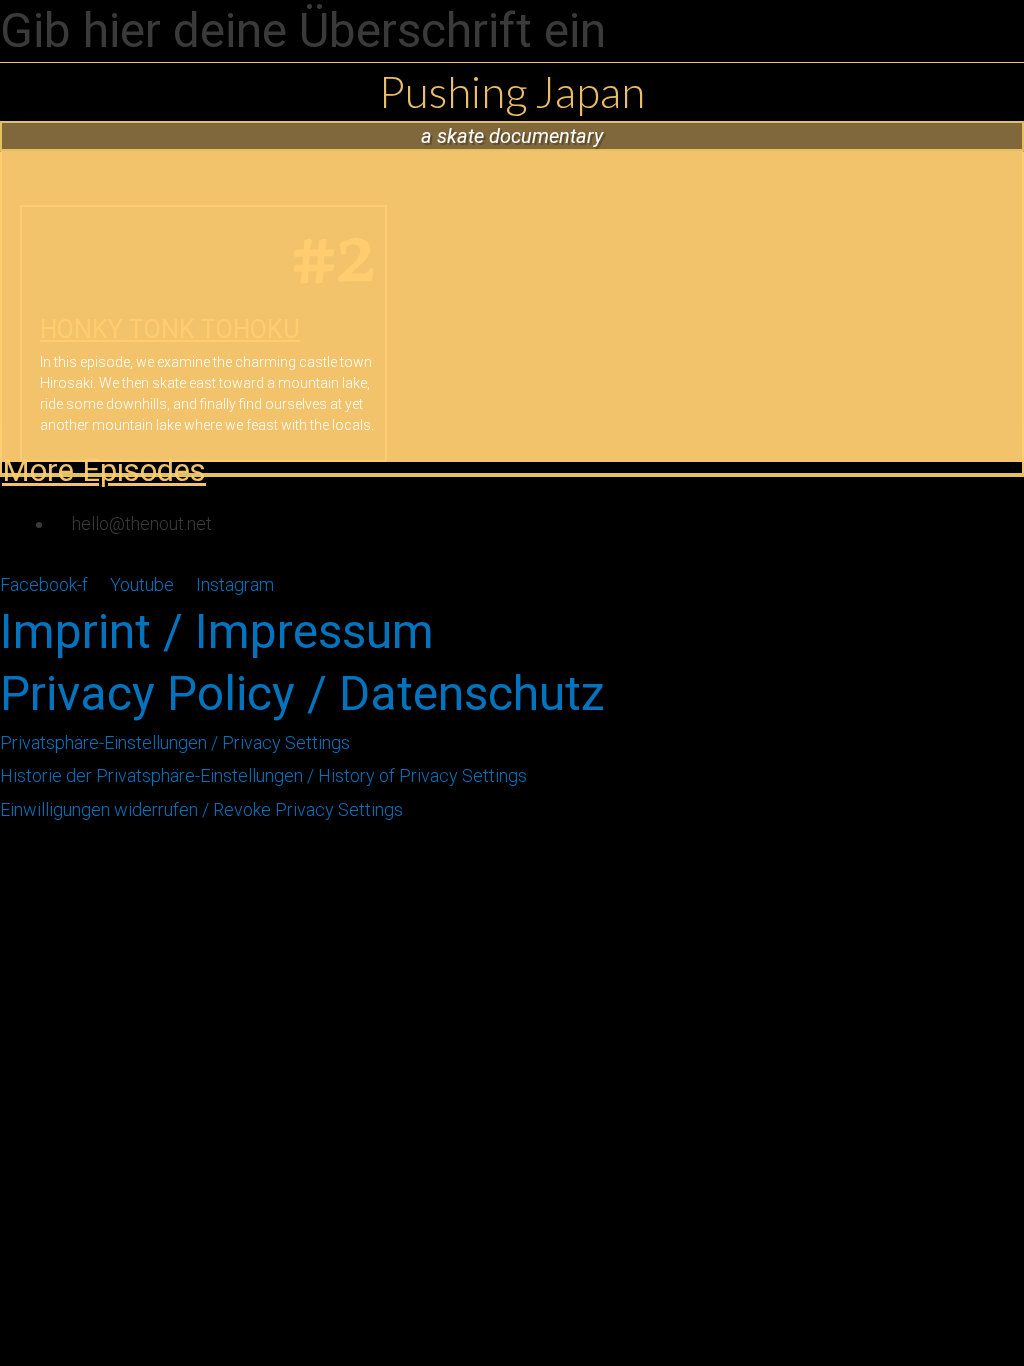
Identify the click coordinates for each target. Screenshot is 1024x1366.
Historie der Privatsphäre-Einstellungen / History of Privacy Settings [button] (263, 775)
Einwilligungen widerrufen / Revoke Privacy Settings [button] (201, 809)
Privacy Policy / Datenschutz (302, 693)
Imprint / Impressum (217, 631)
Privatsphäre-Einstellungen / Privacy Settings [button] (175, 742)
